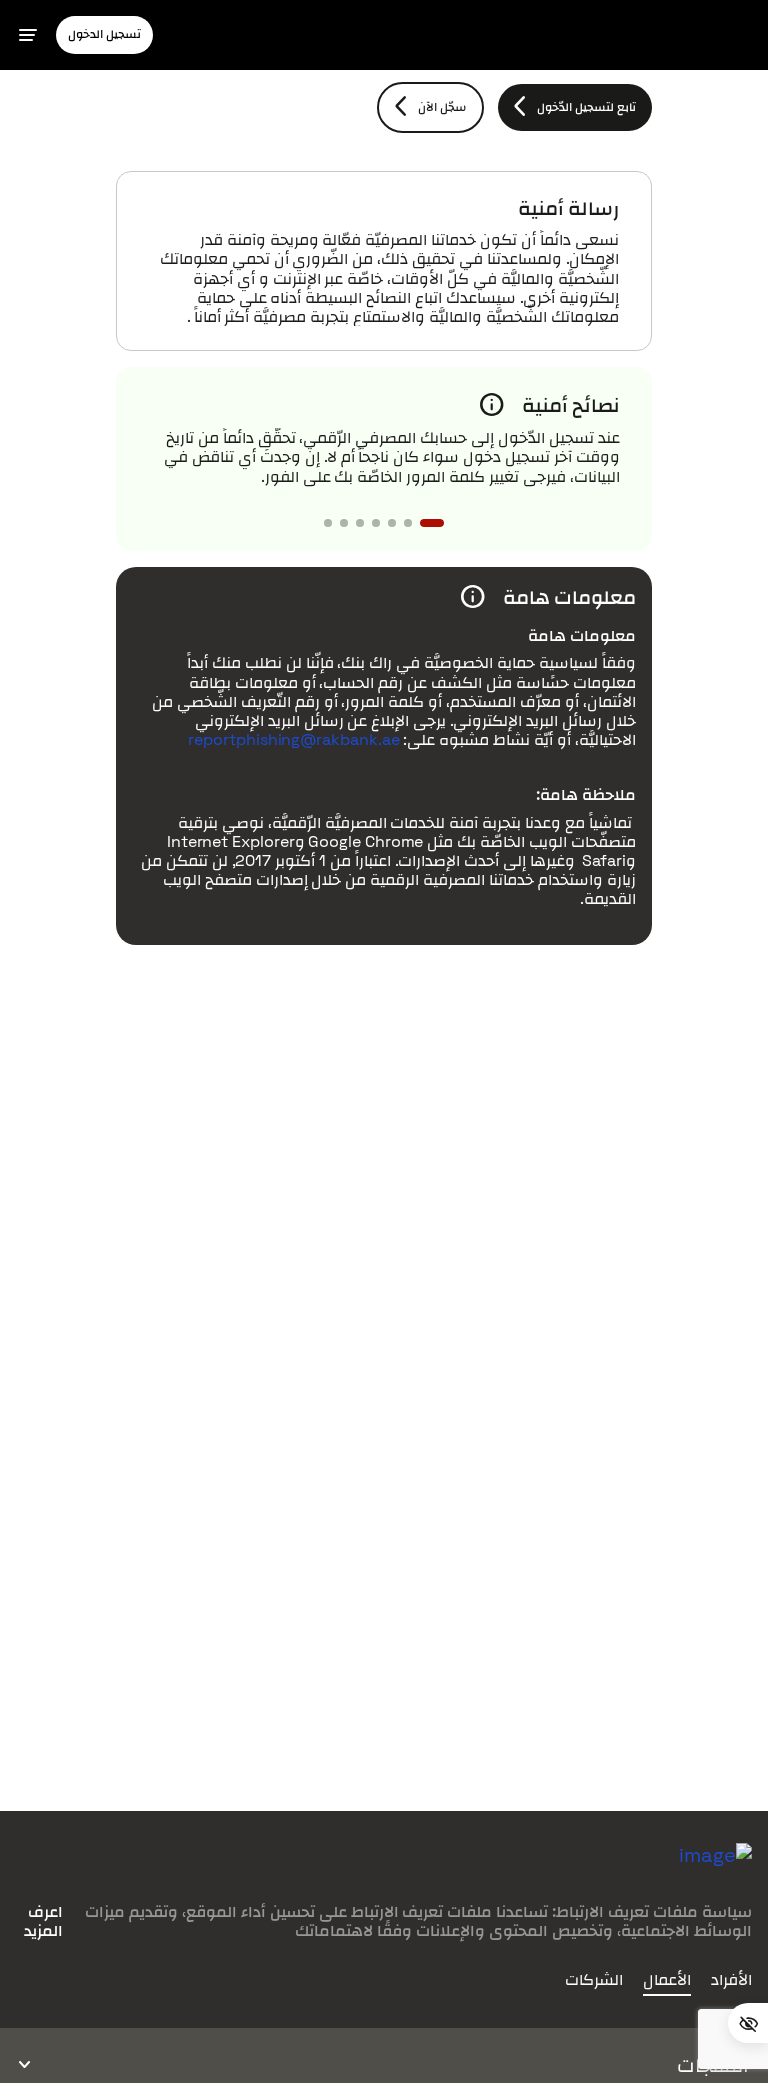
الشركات (594, 1980)
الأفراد (731, 1980)
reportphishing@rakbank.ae (293, 739)
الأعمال (667, 1980)
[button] (104, 34)
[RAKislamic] (715, 1870)
